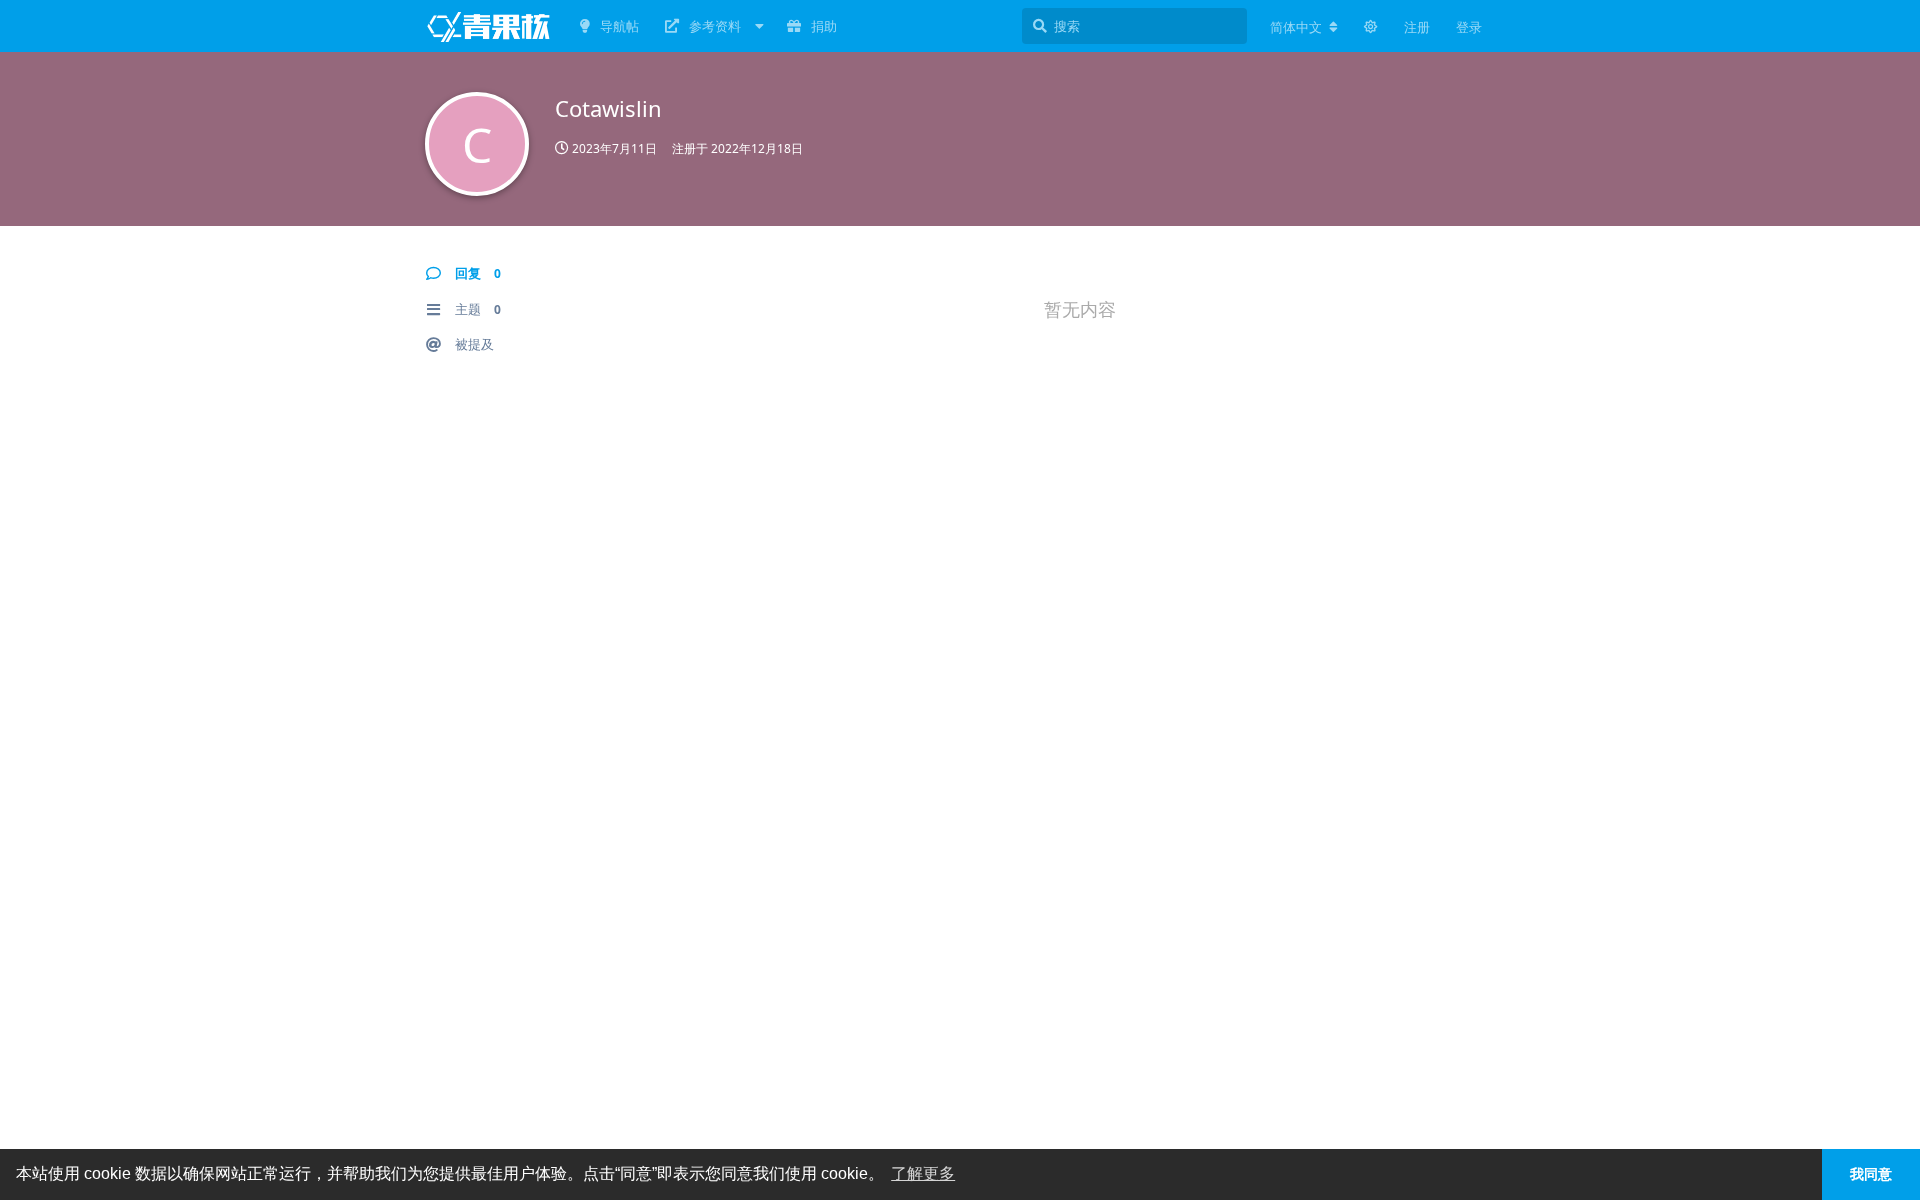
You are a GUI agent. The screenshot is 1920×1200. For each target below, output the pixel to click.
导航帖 (619, 26)
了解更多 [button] (923, 1173)
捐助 (824, 26)
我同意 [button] (1871, 1174)
